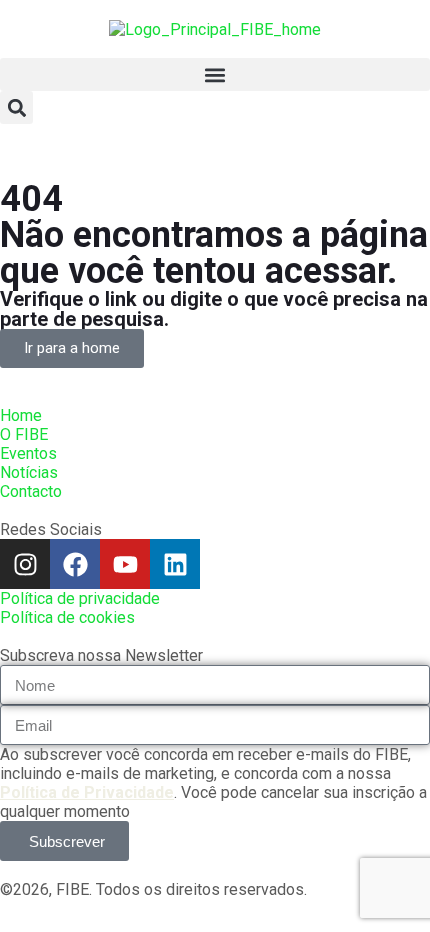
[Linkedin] (175, 564)
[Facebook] (75, 564)
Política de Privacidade (87, 792)
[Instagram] (25, 564)
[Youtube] (125, 564)
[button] (215, 74)
